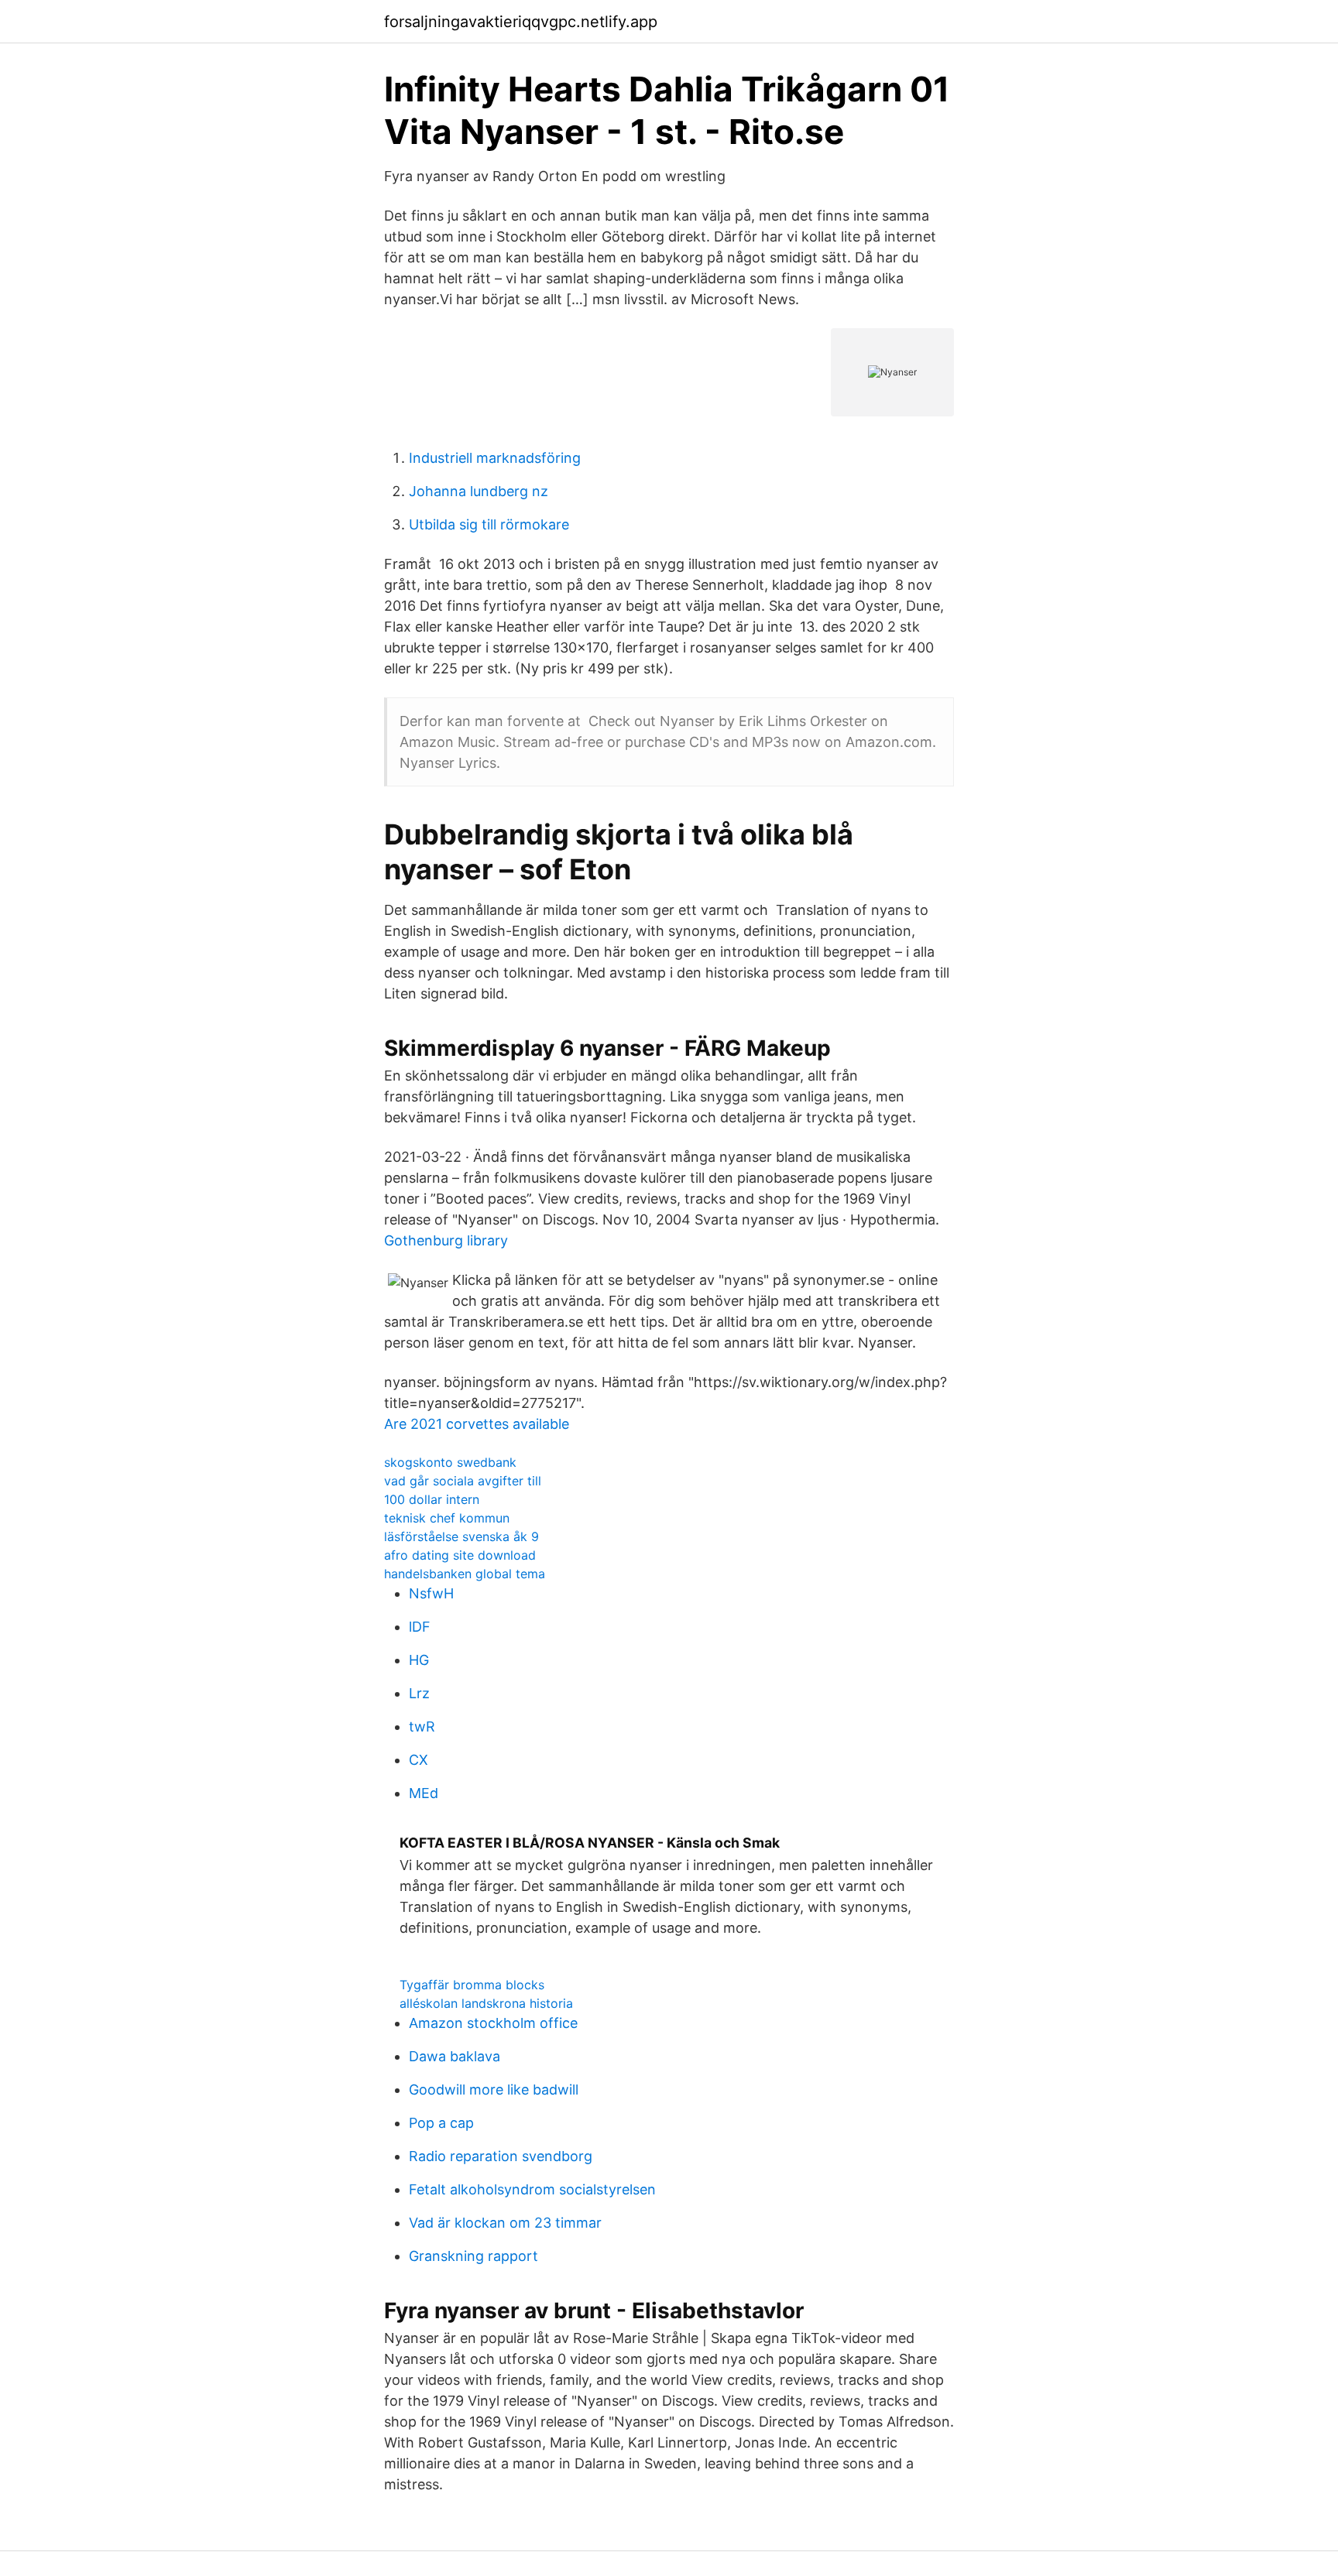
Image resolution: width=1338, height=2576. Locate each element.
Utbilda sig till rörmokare (489, 524)
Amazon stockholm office (493, 2023)
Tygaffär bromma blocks (472, 1985)
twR (422, 1726)
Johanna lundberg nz (479, 491)
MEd (424, 1793)
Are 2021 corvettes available (477, 1424)
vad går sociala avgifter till (463, 1481)
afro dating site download (460, 1555)
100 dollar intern (432, 1499)
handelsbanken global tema (465, 1574)
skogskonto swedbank (450, 1462)
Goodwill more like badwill (494, 2090)
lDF (420, 1627)
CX (419, 1760)
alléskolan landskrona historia (486, 2003)
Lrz (419, 1693)
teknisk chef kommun (447, 1518)
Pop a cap (441, 2123)
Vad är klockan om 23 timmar (505, 2223)
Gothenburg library (446, 1240)
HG (419, 1660)
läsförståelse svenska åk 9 (461, 1536)
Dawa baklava (455, 2056)
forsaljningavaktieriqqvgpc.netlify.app (521, 22)
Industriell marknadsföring (495, 458)
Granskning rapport (473, 2256)
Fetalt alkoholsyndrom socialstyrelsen (532, 2189)
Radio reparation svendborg (501, 2156)
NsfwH (431, 1593)
